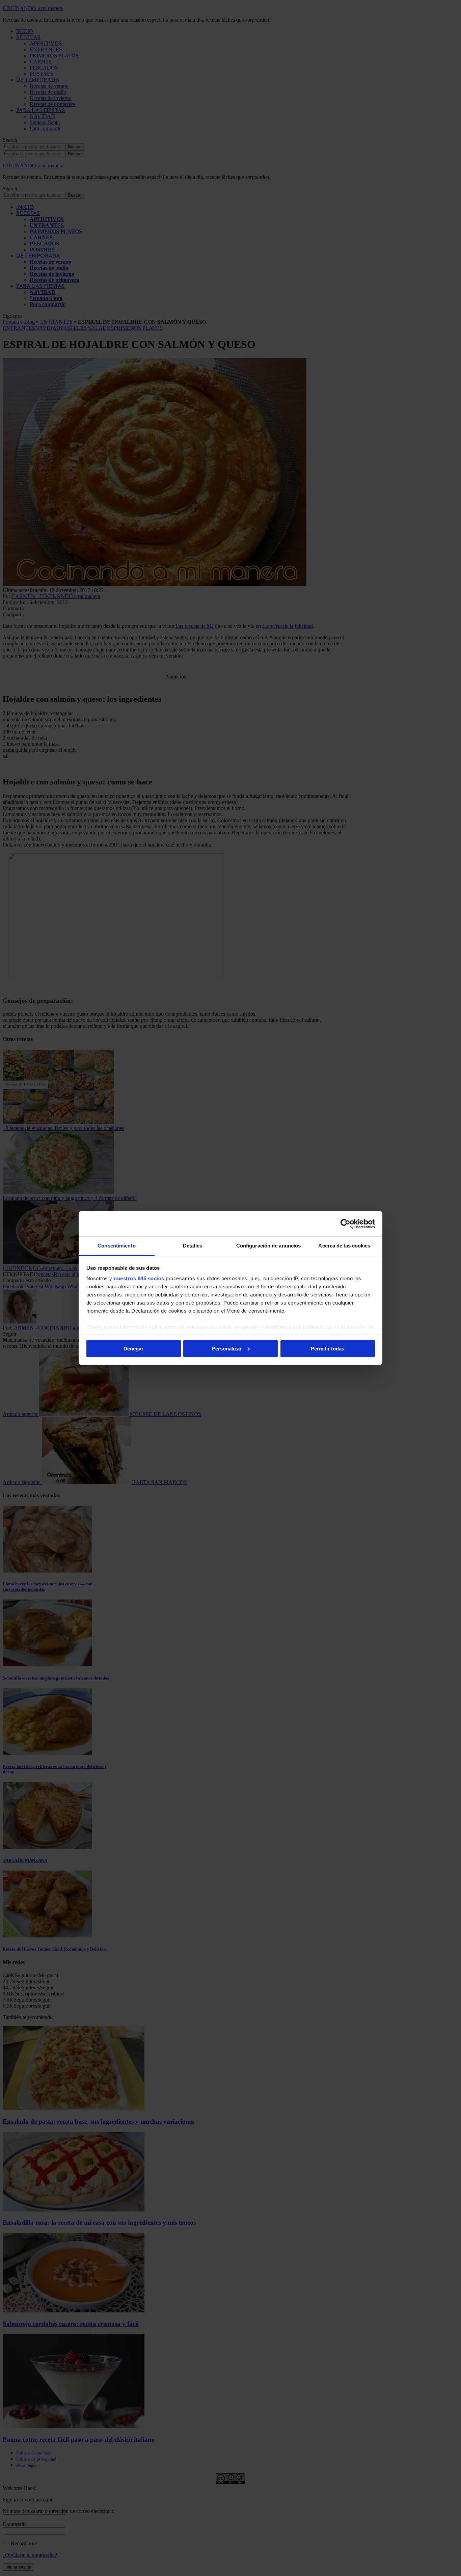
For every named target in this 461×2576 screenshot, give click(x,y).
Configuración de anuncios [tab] (269, 1246)
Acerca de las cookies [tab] (344, 1246)
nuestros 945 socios (139, 1278)
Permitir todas (328, 1349)
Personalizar (227, 1349)
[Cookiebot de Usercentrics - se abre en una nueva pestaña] (345, 1224)
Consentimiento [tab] (116, 1246)
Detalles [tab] (193, 1246)
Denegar (133, 1349)
